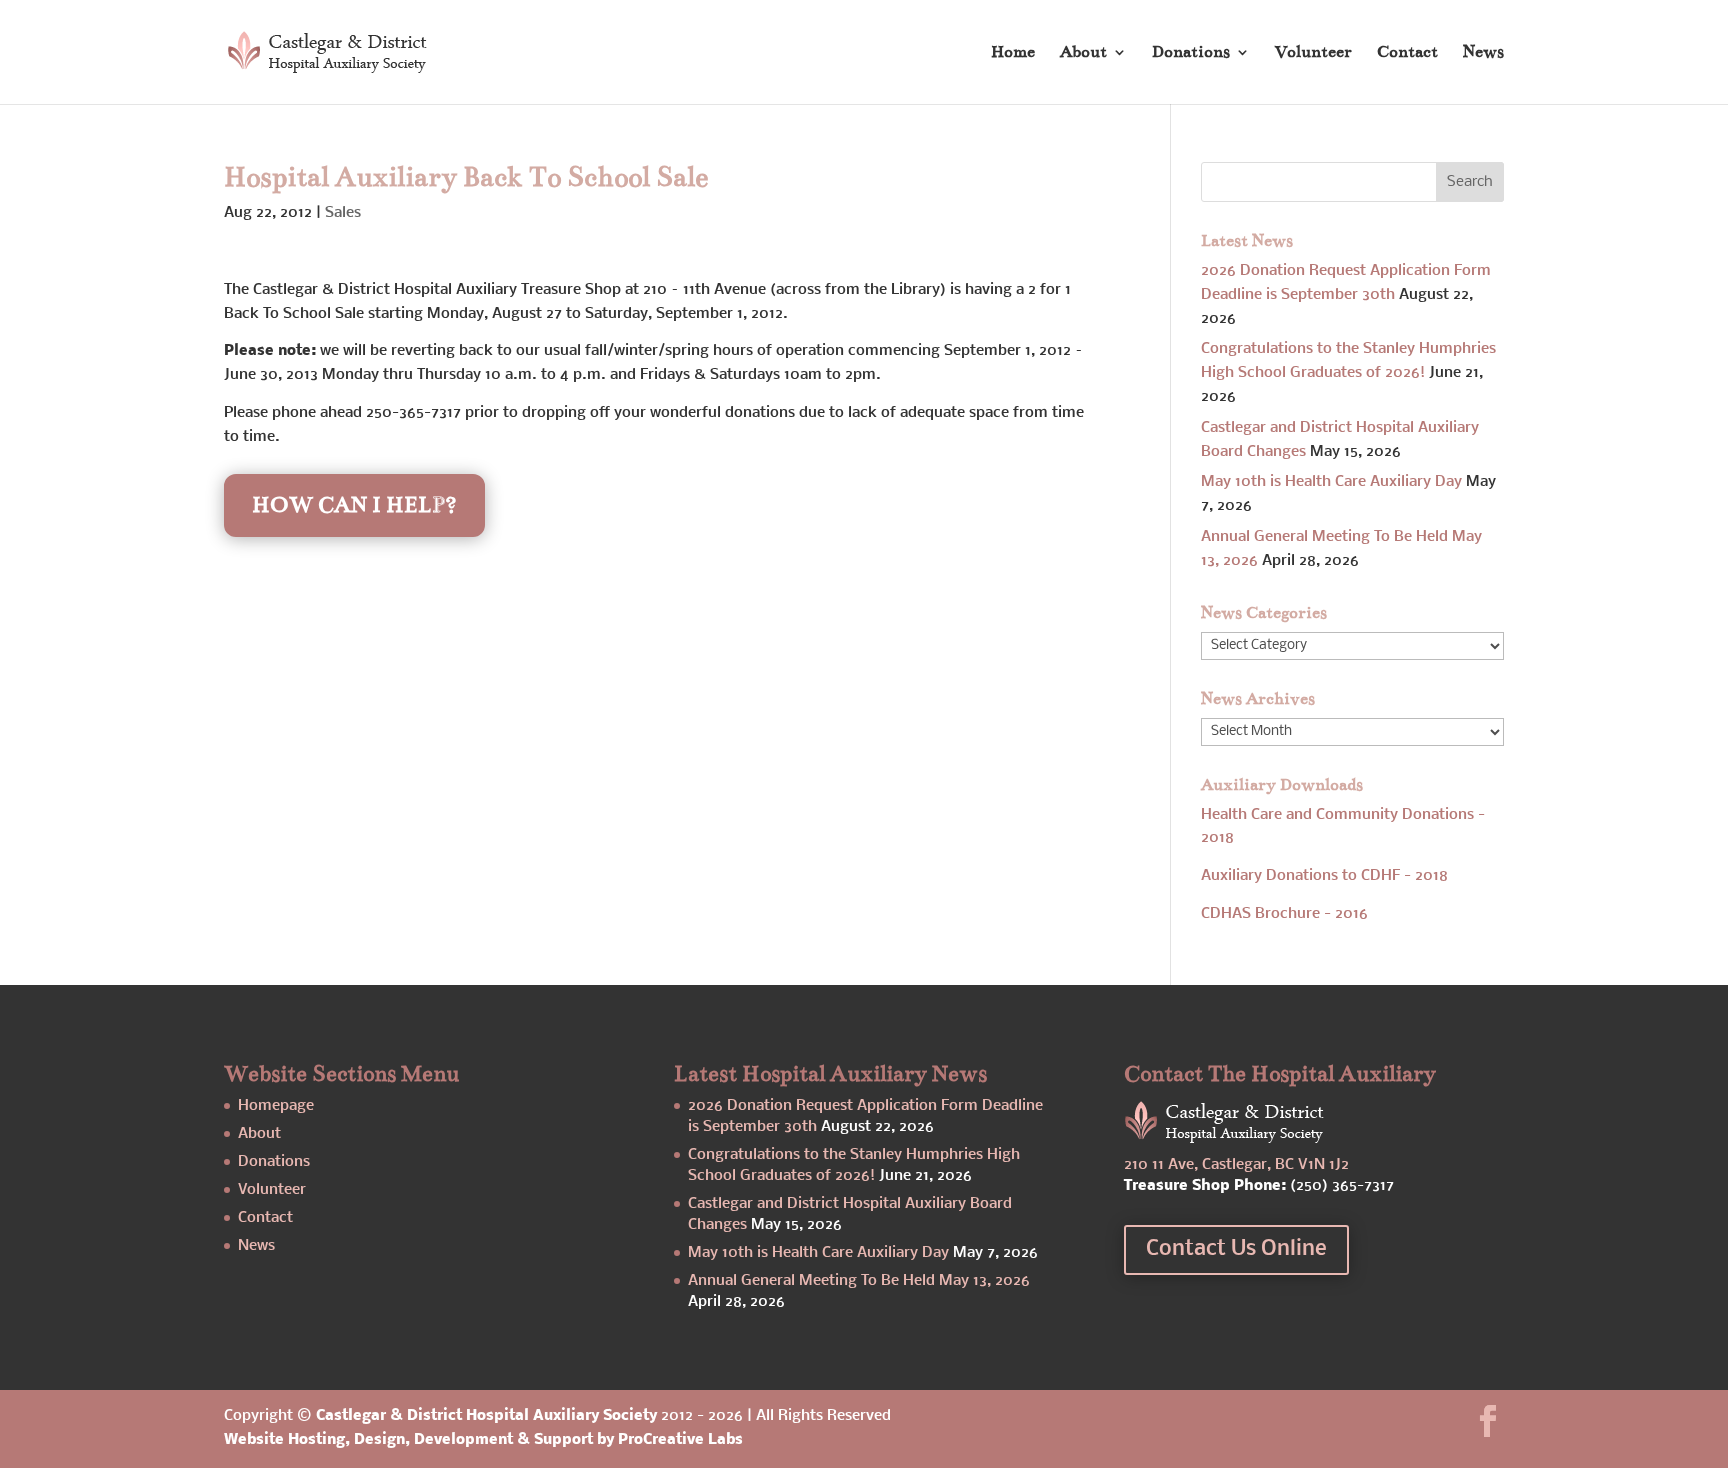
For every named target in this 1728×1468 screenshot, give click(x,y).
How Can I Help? (354, 504)
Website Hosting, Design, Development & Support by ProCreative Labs (483, 1440)
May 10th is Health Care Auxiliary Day (1331, 482)
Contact (1407, 53)
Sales (343, 213)
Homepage (276, 1106)
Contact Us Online (1236, 1249)
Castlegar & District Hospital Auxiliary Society (486, 1416)
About (1083, 53)
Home (1013, 53)
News (1483, 53)
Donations (1191, 53)
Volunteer (1313, 53)
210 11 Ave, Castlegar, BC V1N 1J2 (1236, 1165)
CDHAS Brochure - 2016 (1284, 914)
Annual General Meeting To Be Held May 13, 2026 (859, 1281)
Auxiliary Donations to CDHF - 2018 (1324, 876)
